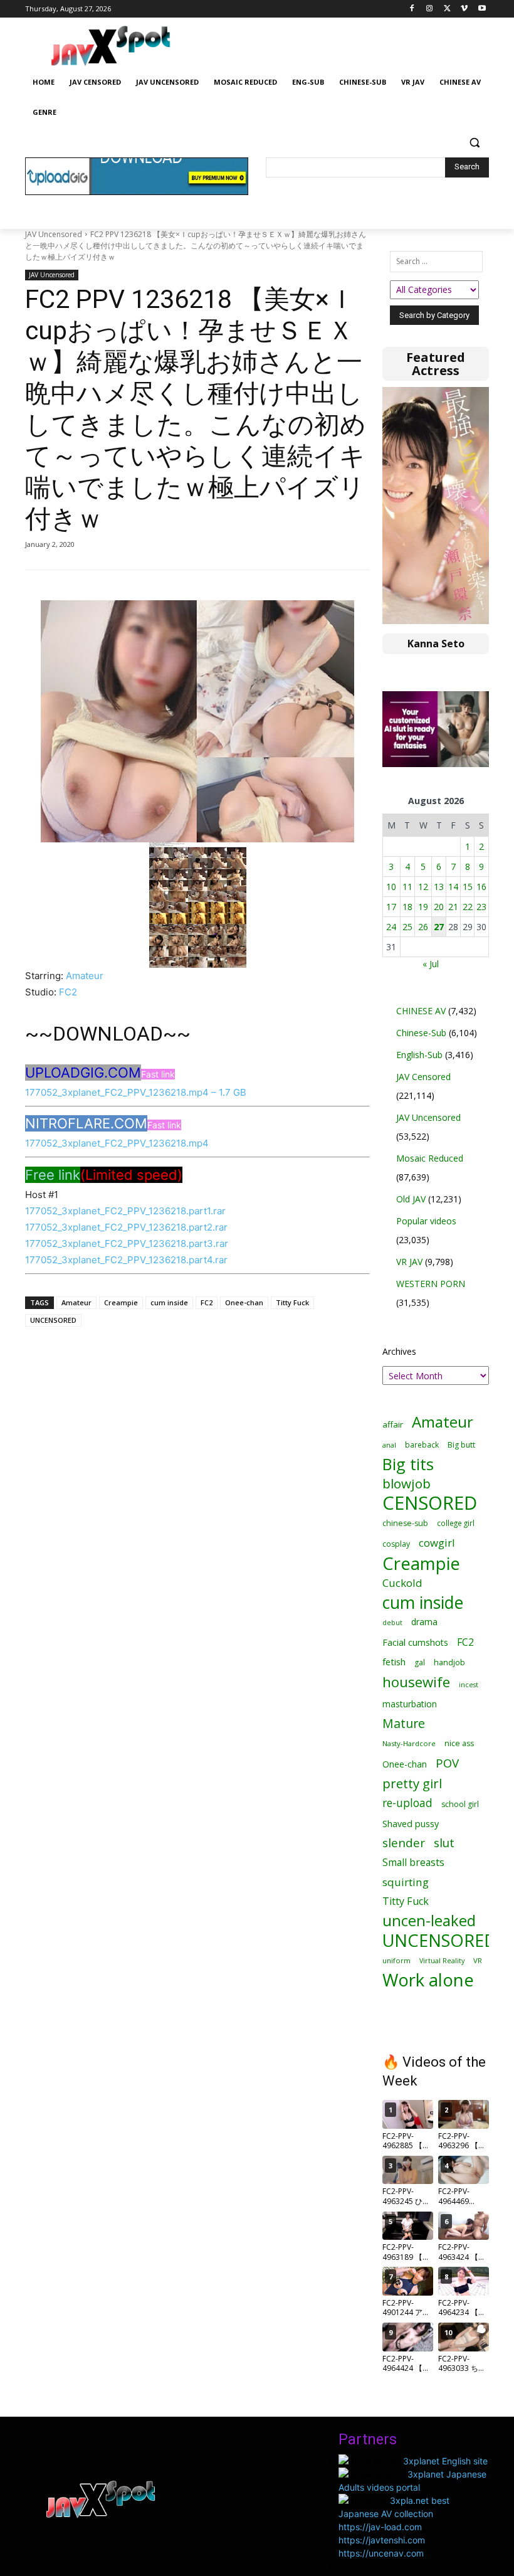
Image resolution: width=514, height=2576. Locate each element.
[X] (447, 9)
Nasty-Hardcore (409, 1743)
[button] (474, 143)
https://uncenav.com (381, 2553)
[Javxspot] (110, 46)
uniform (396, 1960)
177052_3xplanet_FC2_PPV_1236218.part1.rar (125, 1211)
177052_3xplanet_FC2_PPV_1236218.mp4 (117, 1143)
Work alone (428, 1980)
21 (453, 907)
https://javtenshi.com (382, 2540)
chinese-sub (405, 1523)
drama (424, 1622)
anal (389, 1445)
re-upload (407, 1803)
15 (468, 887)
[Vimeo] (464, 9)
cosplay (396, 1544)
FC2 (68, 992)
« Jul (431, 964)
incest (469, 1684)
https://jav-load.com (380, 2527)
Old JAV (411, 1199)
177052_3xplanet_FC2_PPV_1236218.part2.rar (126, 1227)
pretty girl (412, 1784)
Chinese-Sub (421, 1033)
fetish (394, 1662)
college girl (456, 1523)
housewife (416, 1682)
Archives (399, 1351)
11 (407, 887)
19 (423, 907)
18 (407, 907)
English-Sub (419, 1055)
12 (423, 887)
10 (391, 887)
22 (468, 907)
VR (478, 1960)
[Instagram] (430, 9)
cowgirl (437, 1543)
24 (391, 927)
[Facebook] (412, 9)
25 (407, 927)
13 (439, 887)
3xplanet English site (445, 2461)
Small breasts (413, 1863)
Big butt (461, 1445)
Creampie (121, 1302)
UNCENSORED (53, 1320)
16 (481, 887)
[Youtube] (482, 9)
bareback (422, 1444)
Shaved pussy (411, 1824)
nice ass (459, 1743)
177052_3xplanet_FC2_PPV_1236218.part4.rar (126, 1260)
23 (481, 907)
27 (439, 927)
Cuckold (402, 1583)
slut (444, 1843)
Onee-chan (244, 1302)
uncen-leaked (429, 1921)
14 (453, 887)
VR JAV (409, 1262)
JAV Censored (423, 1077)
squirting (406, 1882)
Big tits (408, 1464)
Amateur (85, 976)
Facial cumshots (415, 1642)
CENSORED (430, 1503)
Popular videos (426, 1221)
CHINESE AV (421, 1011)
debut (392, 1623)
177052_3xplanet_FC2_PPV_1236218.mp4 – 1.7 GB (136, 1092)
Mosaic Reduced (430, 1158)
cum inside (169, 1302)
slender (404, 1843)
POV (447, 1763)
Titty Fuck (292, 1302)
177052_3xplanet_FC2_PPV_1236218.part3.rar (127, 1243)
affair (393, 1424)
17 (391, 907)
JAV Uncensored (54, 234)
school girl (460, 1804)
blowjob (406, 1484)
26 (423, 927)
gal (420, 1662)
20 (439, 907)
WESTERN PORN (431, 1284)
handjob (449, 1662)
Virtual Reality (442, 1960)
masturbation (410, 1704)
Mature (404, 1723)
